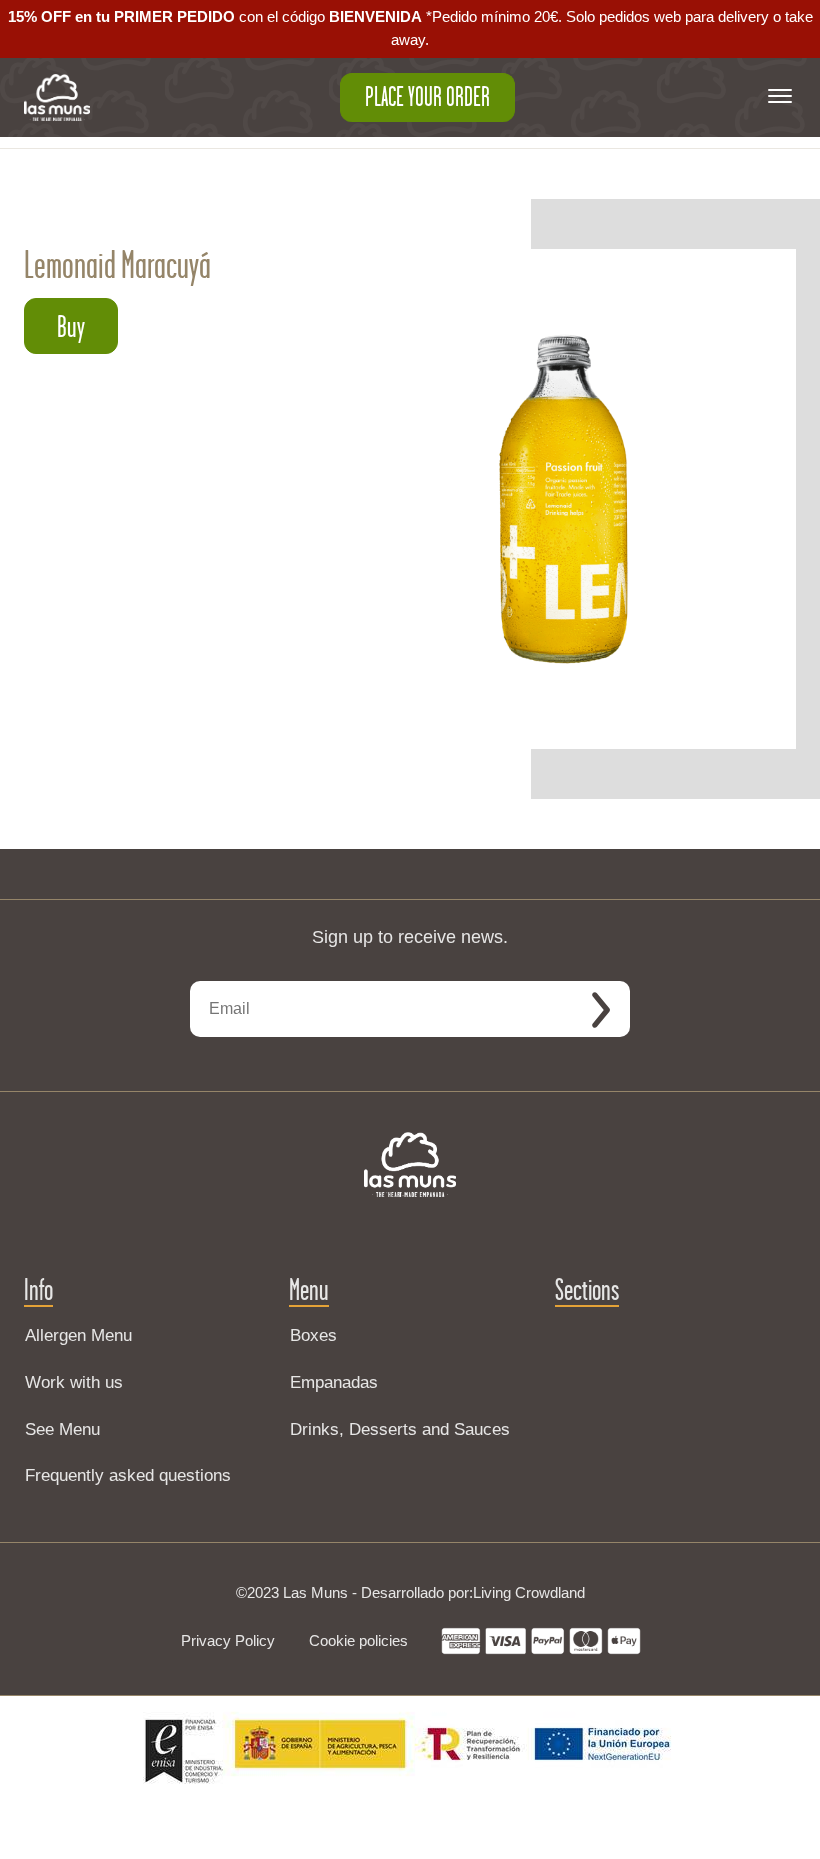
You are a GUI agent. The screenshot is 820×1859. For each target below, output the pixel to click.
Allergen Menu (78, 1335)
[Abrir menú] (780, 97)
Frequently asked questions (128, 1475)
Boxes (313, 1335)
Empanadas (334, 1382)
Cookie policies (358, 1640)
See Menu (62, 1429)
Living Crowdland (529, 1592)
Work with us (74, 1382)
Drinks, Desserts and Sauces (400, 1429)
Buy (71, 326)
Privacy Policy (228, 1640)
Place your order (427, 97)
